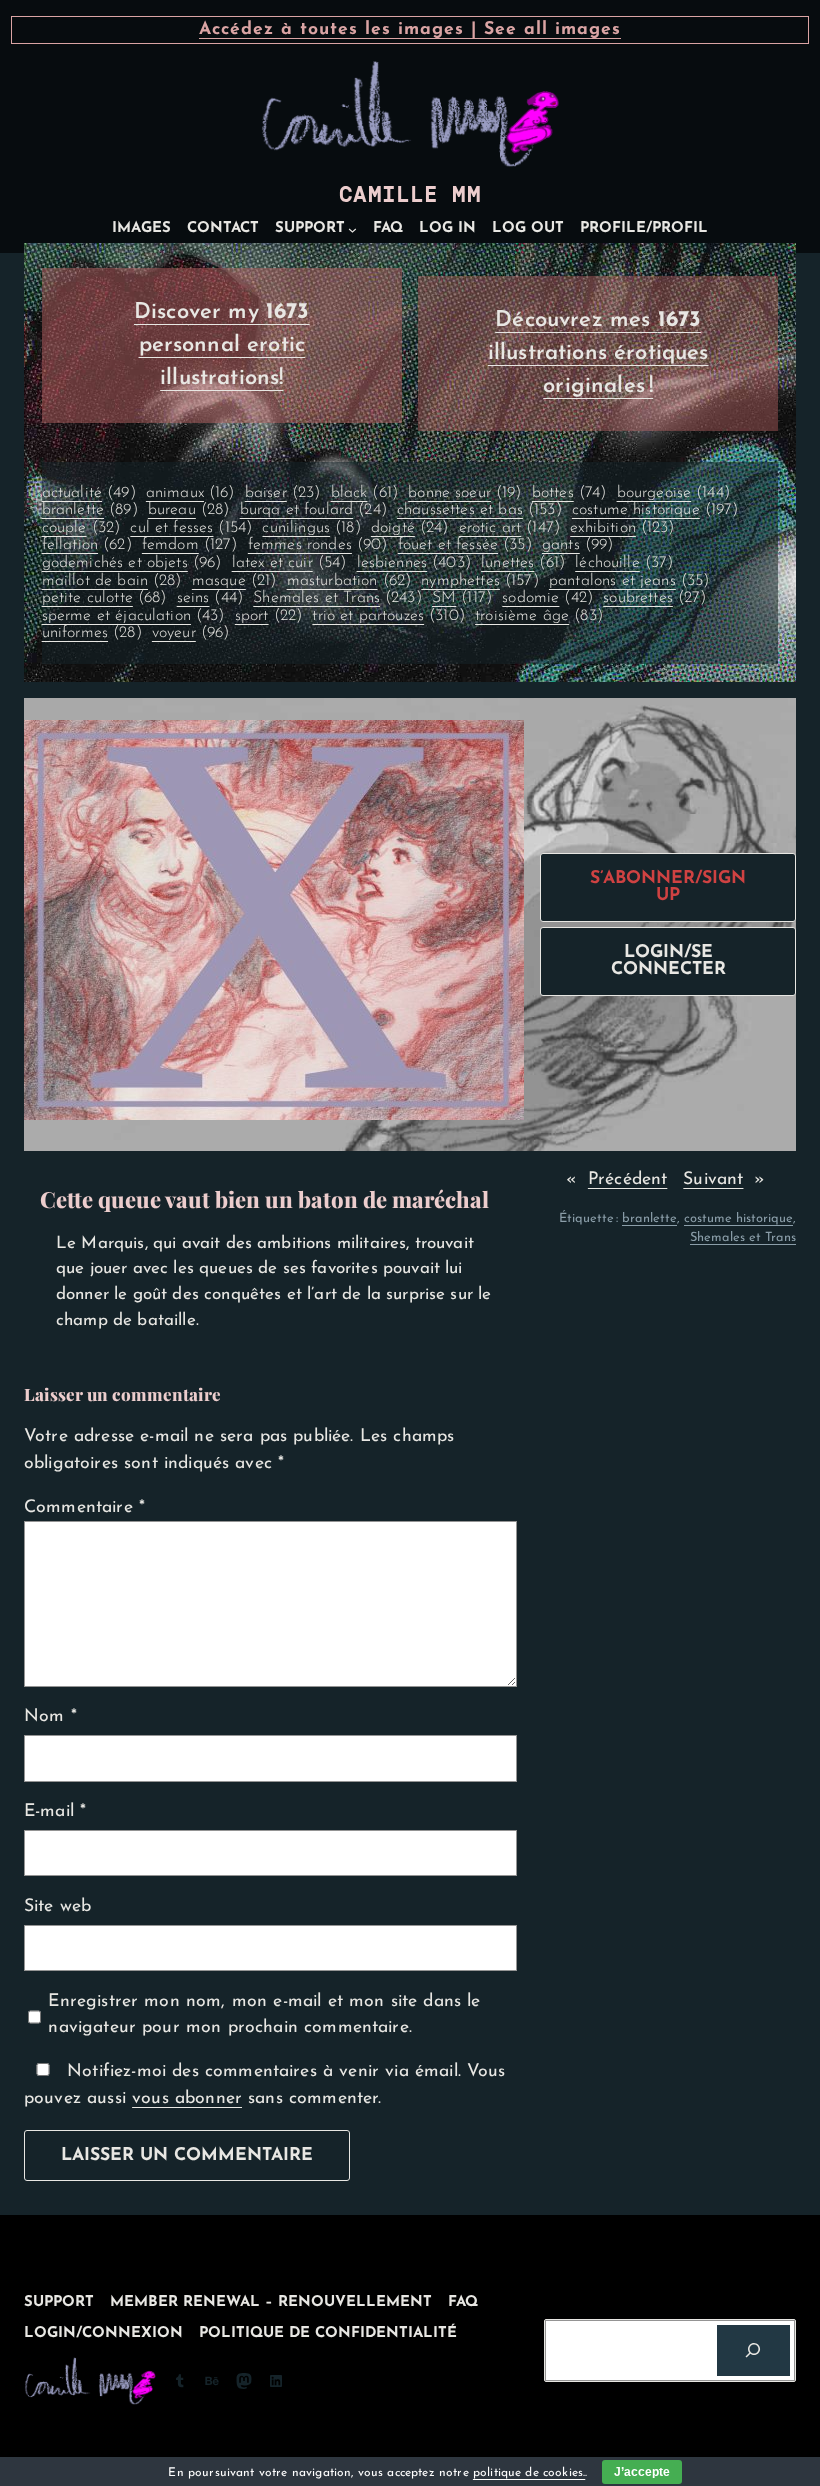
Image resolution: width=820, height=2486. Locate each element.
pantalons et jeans (629, 581)
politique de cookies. (529, 2473)
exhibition (622, 528)
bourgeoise (673, 493)
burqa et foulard (313, 510)
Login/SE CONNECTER (668, 961)
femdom (190, 545)
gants (577, 545)
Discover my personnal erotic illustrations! (222, 345)
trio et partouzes (388, 616)
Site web (57, 1906)
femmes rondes (318, 545)
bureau (189, 510)
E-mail (55, 1811)
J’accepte (642, 2472)
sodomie (547, 598)
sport (268, 616)
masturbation (349, 581)
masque (234, 581)
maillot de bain (112, 581)
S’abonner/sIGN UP (668, 887)
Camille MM (410, 194)
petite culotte (104, 598)
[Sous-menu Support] (352, 229)
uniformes (92, 633)
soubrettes (654, 598)
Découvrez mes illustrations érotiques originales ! (598, 353)
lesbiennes (414, 563)
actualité (89, 493)
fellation (87, 545)
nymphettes (479, 581)
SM (462, 598)
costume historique (655, 510)
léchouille (624, 563)
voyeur (191, 633)
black (364, 493)
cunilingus (311, 528)
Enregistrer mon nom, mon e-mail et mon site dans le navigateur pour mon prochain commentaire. (264, 2014)
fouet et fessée (465, 545)
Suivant (713, 1179)
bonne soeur (464, 493)
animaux (190, 493)
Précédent (627, 1179)
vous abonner (187, 2098)
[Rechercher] (753, 2350)
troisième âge (539, 616)
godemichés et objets (132, 563)
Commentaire (84, 1507)
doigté (410, 528)
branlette (90, 510)
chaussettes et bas (479, 510)
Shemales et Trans (337, 598)
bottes (569, 493)
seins (210, 598)
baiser (283, 493)
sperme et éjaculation (133, 616)
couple (81, 528)
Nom (50, 1716)
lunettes (523, 563)
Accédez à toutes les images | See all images (410, 29)
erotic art (509, 528)
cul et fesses (191, 528)
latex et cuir (289, 563)
